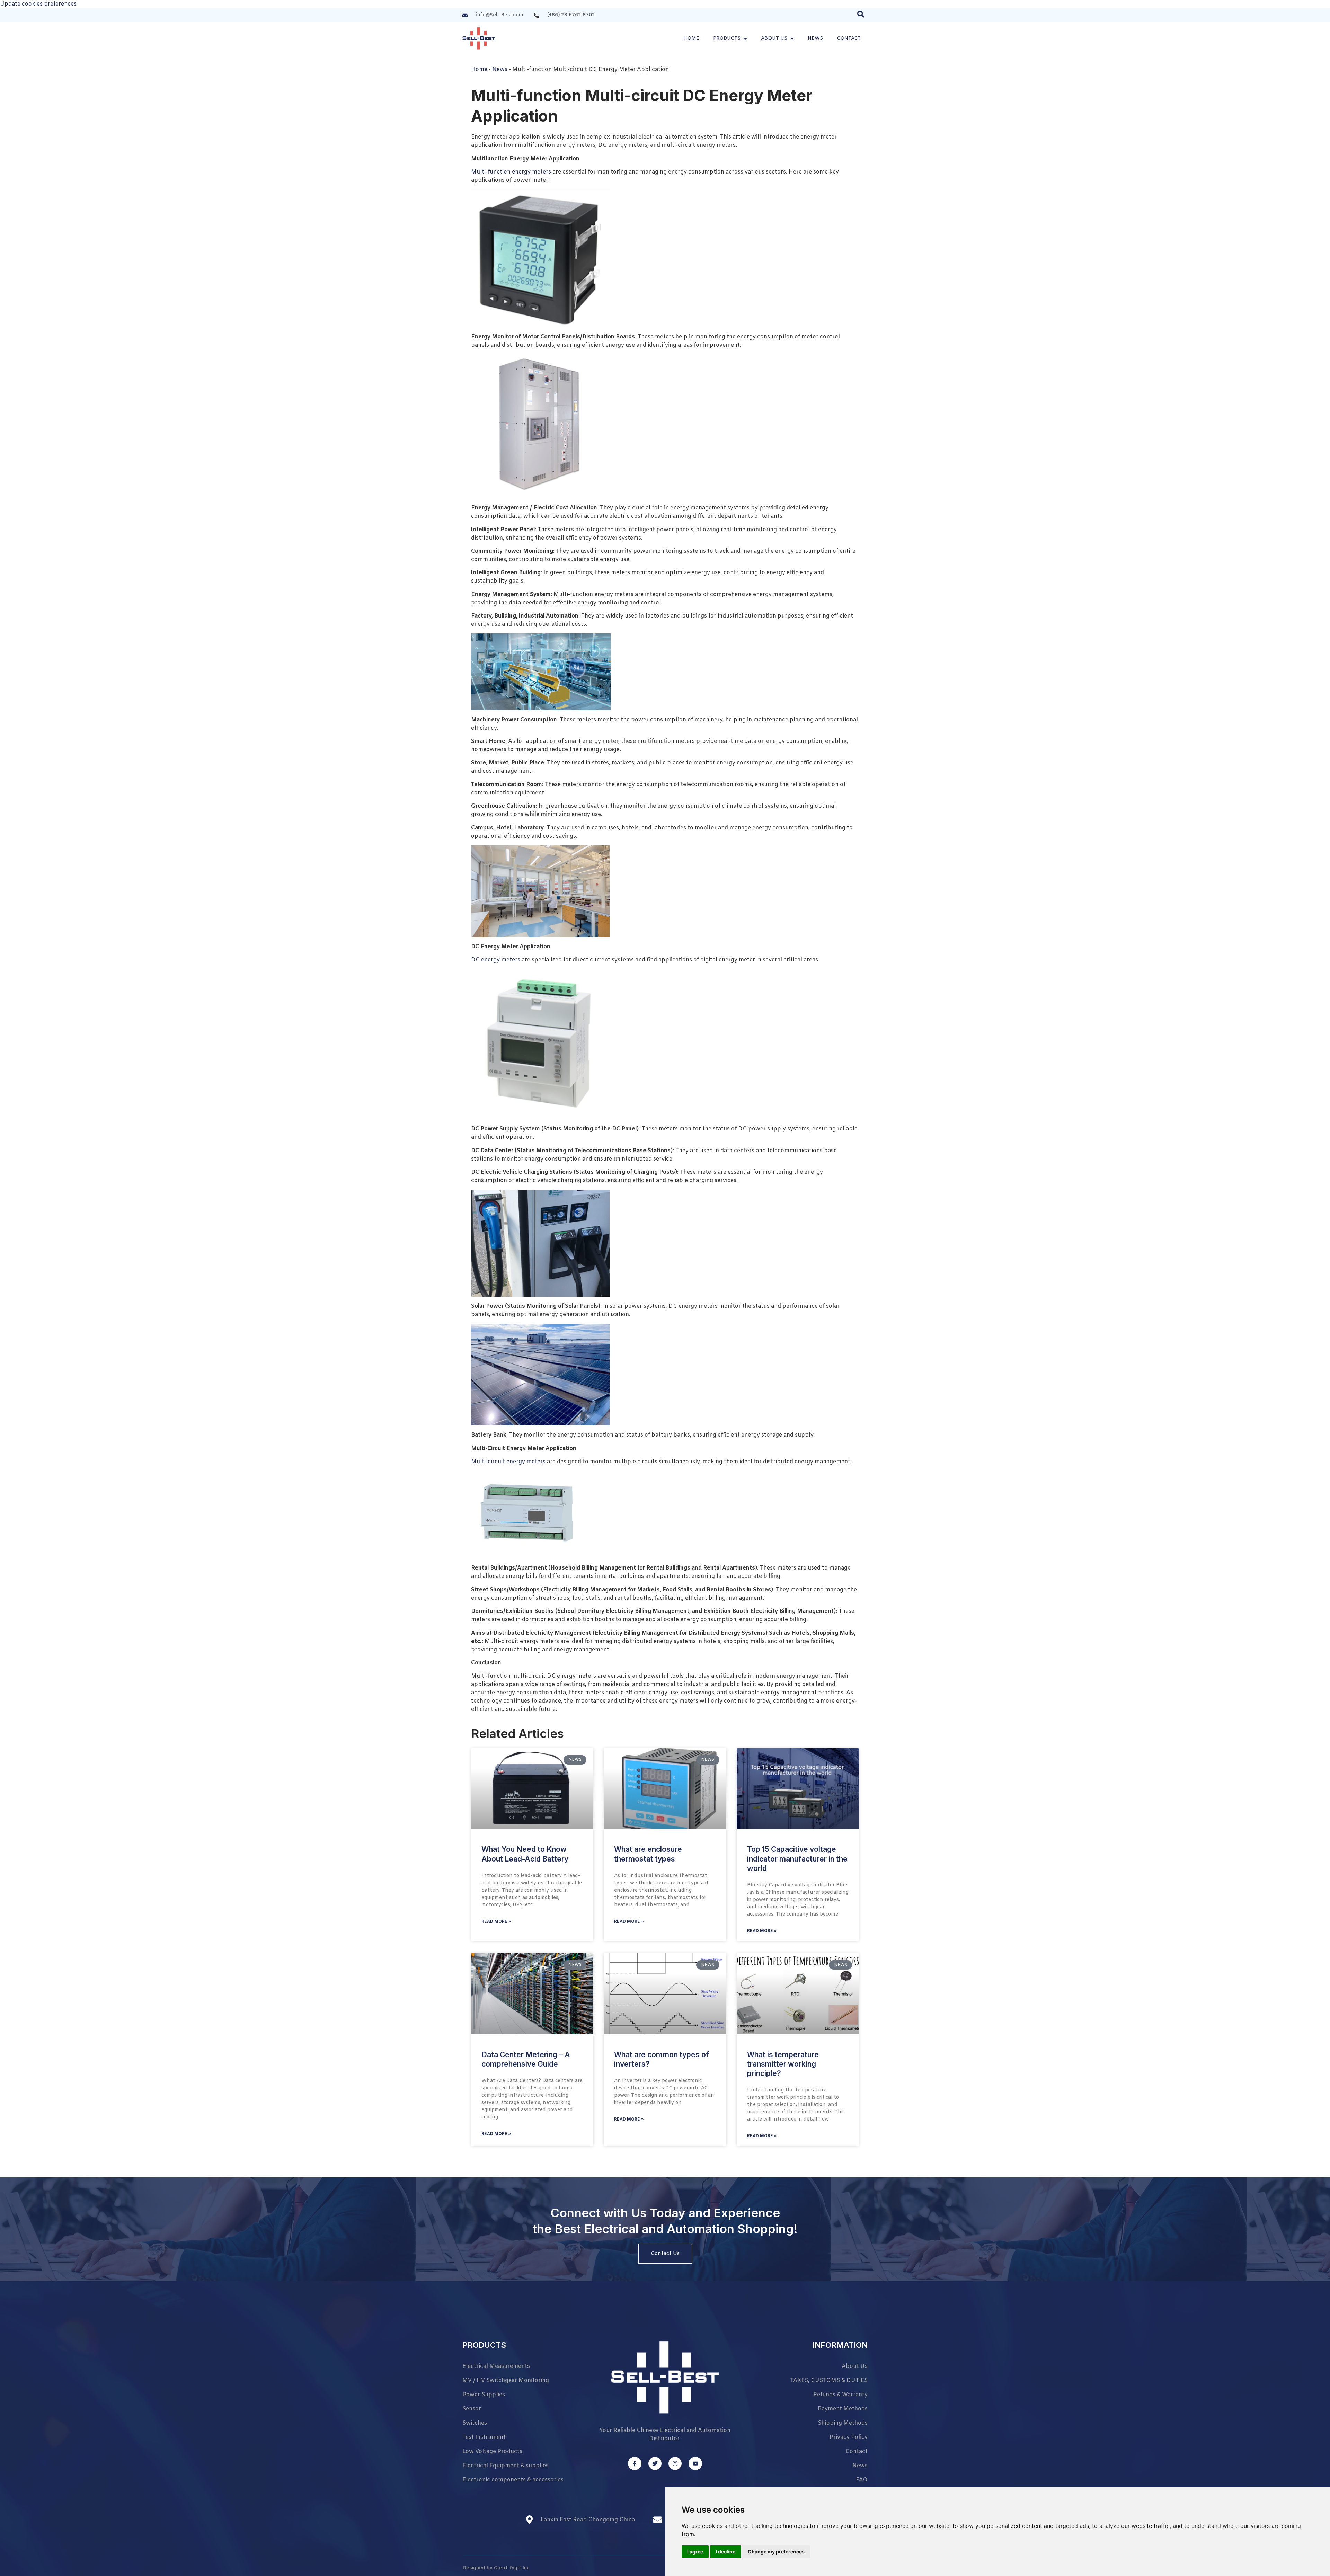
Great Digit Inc (512, 2568)
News (815, 39)
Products (727, 39)
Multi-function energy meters (511, 172)
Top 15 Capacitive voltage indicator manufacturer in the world (797, 1859)
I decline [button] (725, 2552)
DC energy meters (496, 960)
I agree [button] (695, 2552)
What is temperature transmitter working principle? (783, 2064)
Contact (849, 39)
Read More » (496, 1922)
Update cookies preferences (38, 4)
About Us (774, 39)
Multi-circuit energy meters (508, 1462)
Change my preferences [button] (776, 2552)
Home (691, 39)
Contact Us (665, 2254)
